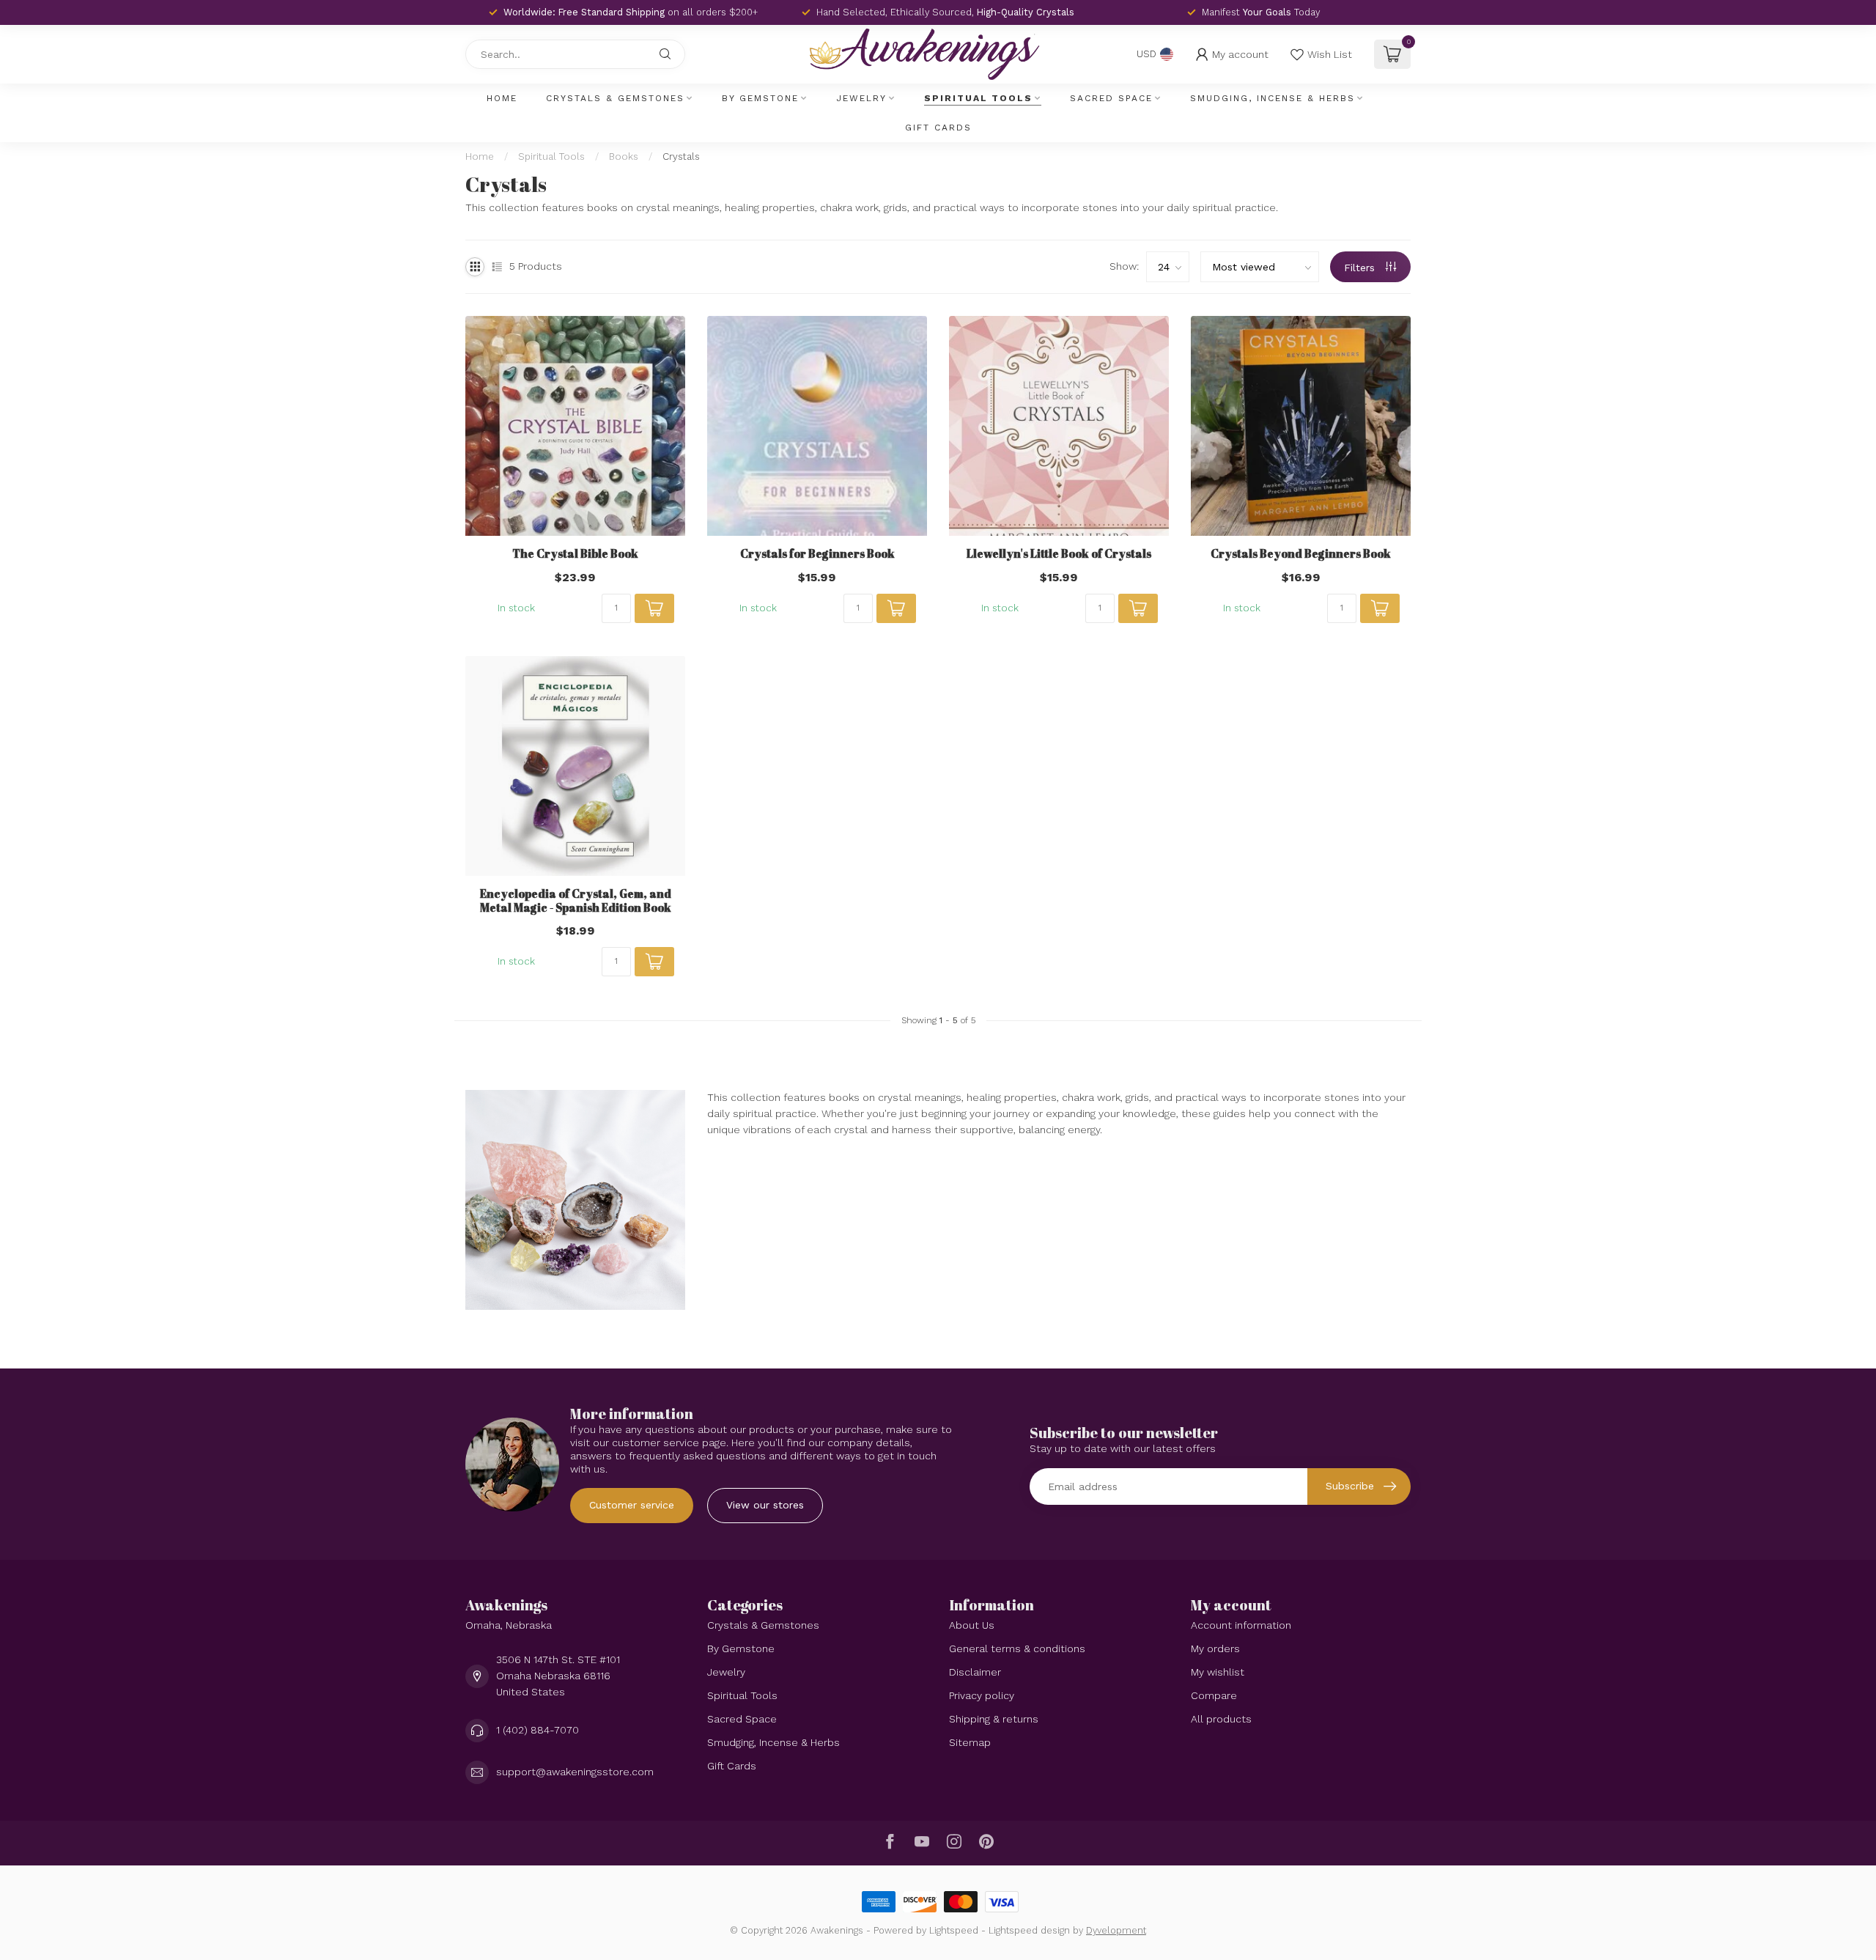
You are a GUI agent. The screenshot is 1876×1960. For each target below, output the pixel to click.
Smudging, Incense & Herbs (1273, 98)
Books (624, 156)
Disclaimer (975, 1672)
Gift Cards (938, 128)
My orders (1215, 1648)
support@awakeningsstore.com (575, 1772)
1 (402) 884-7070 (538, 1730)
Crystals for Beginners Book (817, 553)
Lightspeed (954, 1930)
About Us (972, 1625)
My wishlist (1218, 1672)
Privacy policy (982, 1695)
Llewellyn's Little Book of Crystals (1059, 553)
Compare (1214, 1695)
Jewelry (861, 98)
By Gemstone (760, 98)
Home (502, 98)
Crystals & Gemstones (615, 98)
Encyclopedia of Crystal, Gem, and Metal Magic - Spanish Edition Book (576, 900)
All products (1221, 1719)
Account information (1241, 1625)
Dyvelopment (1116, 1930)
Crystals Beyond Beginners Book (1301, 553)
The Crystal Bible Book (575, 553)
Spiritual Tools (978, 98)
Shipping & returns (994, 1719)
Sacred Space (1111, 98)
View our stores (765, 1505)
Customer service (632, 1505)
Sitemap (970, 1742)
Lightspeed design (1029, 1930)
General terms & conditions (1017, 1648)
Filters (1361, 268)
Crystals (681, 156)
